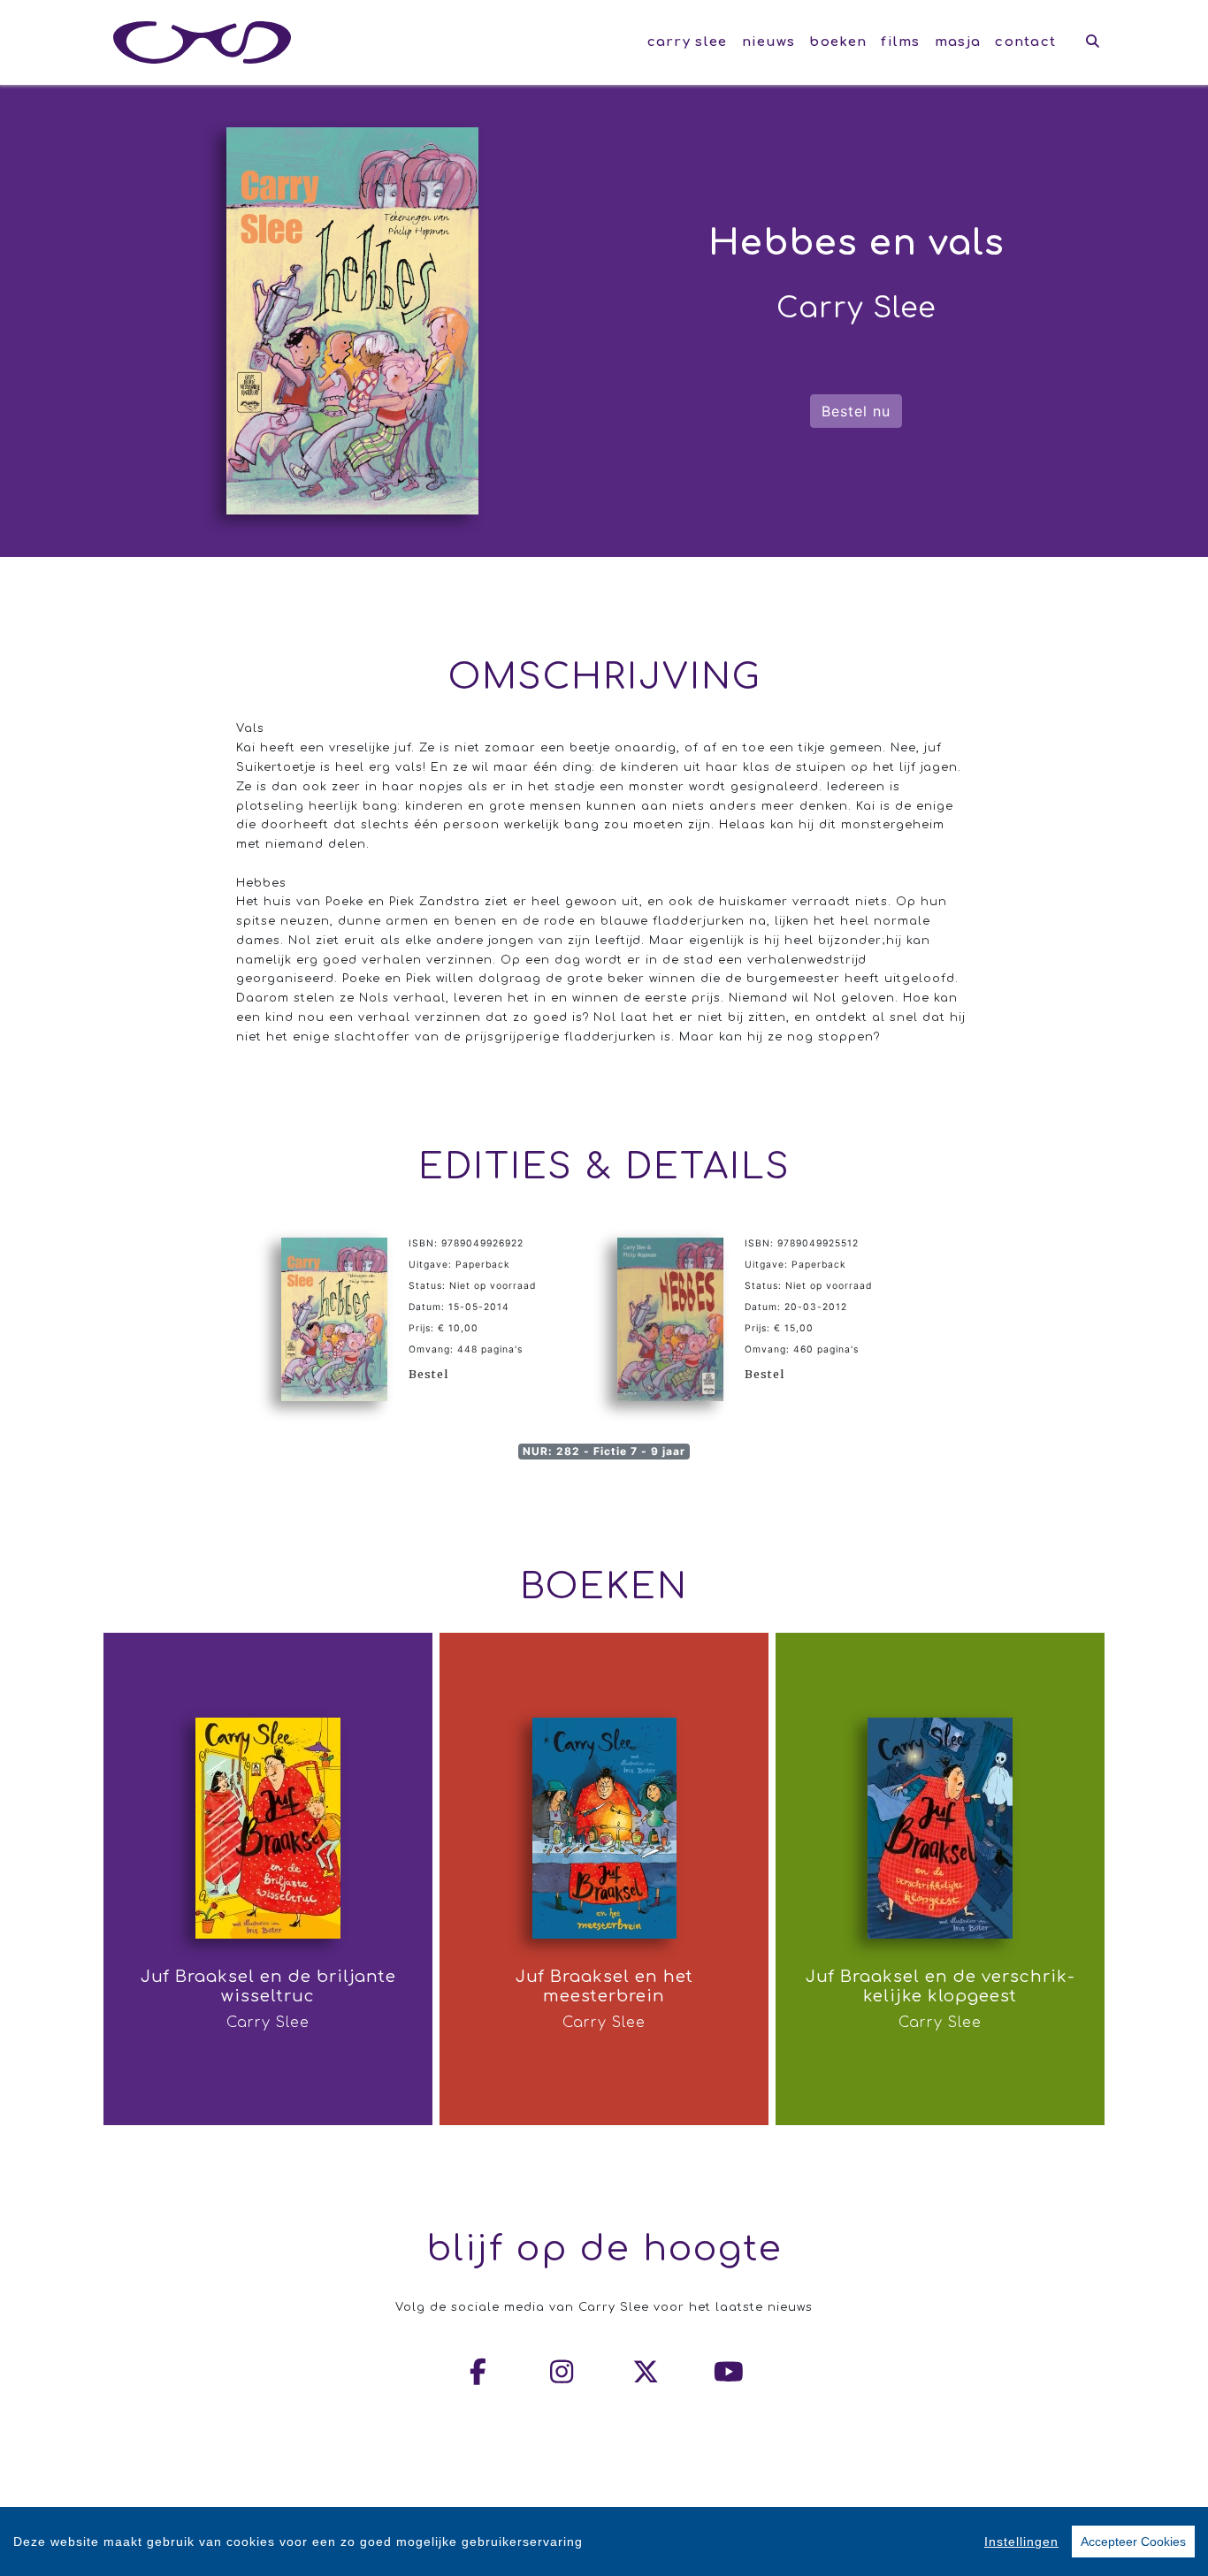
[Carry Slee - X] (646, 2372)
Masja (958, 42)
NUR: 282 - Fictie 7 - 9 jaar (604, 1451)
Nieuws (769, 42)
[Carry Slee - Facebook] (479, 2372)
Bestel (428, 1374)
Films (901, 42)
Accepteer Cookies (1133, 2542)
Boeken (838, 42)
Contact (1025, 42)
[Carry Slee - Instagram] (562, 2372)
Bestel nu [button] (856, 411)
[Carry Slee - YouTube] (730, 2372)
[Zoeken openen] (1093, 42)
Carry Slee (688, 42)
